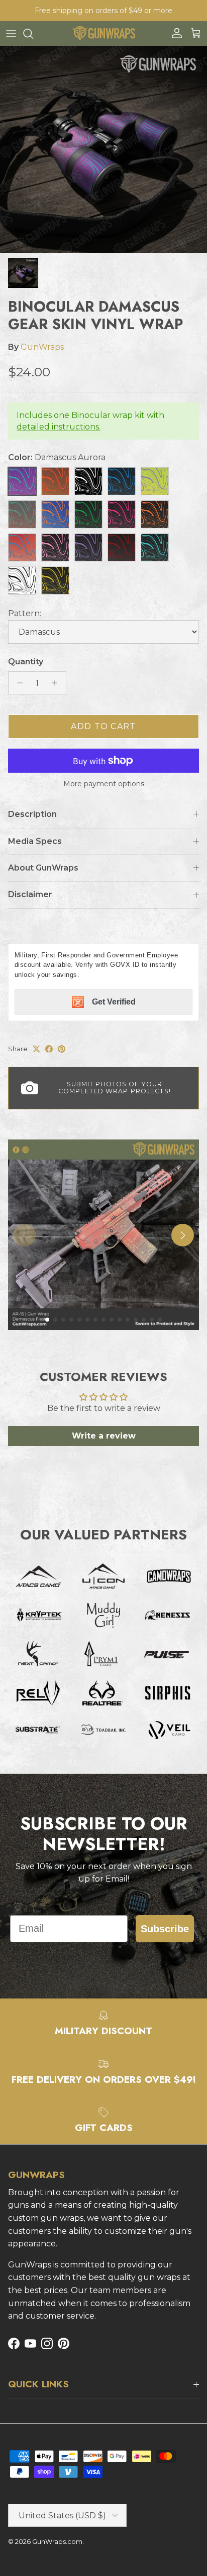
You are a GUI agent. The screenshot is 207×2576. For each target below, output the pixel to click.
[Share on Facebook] (49, 1049)
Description (32, 814)
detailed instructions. (59, 427)
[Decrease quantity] (17, 683)
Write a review (104, 1436)
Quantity (26, 662)
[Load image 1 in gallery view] (103, 150)
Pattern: (25, 613)
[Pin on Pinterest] (62, 1049)
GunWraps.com (57, 2541)
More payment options (104, 784)
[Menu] (11, 34)
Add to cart (103, 726)
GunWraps (42, 347)
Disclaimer (30, 894)
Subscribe (165, 1929)
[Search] (33, 34)
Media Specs (35, 841)
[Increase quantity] (57, 683)
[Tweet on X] (36, 1049)
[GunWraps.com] (104, 33)
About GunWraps (43, 868)
